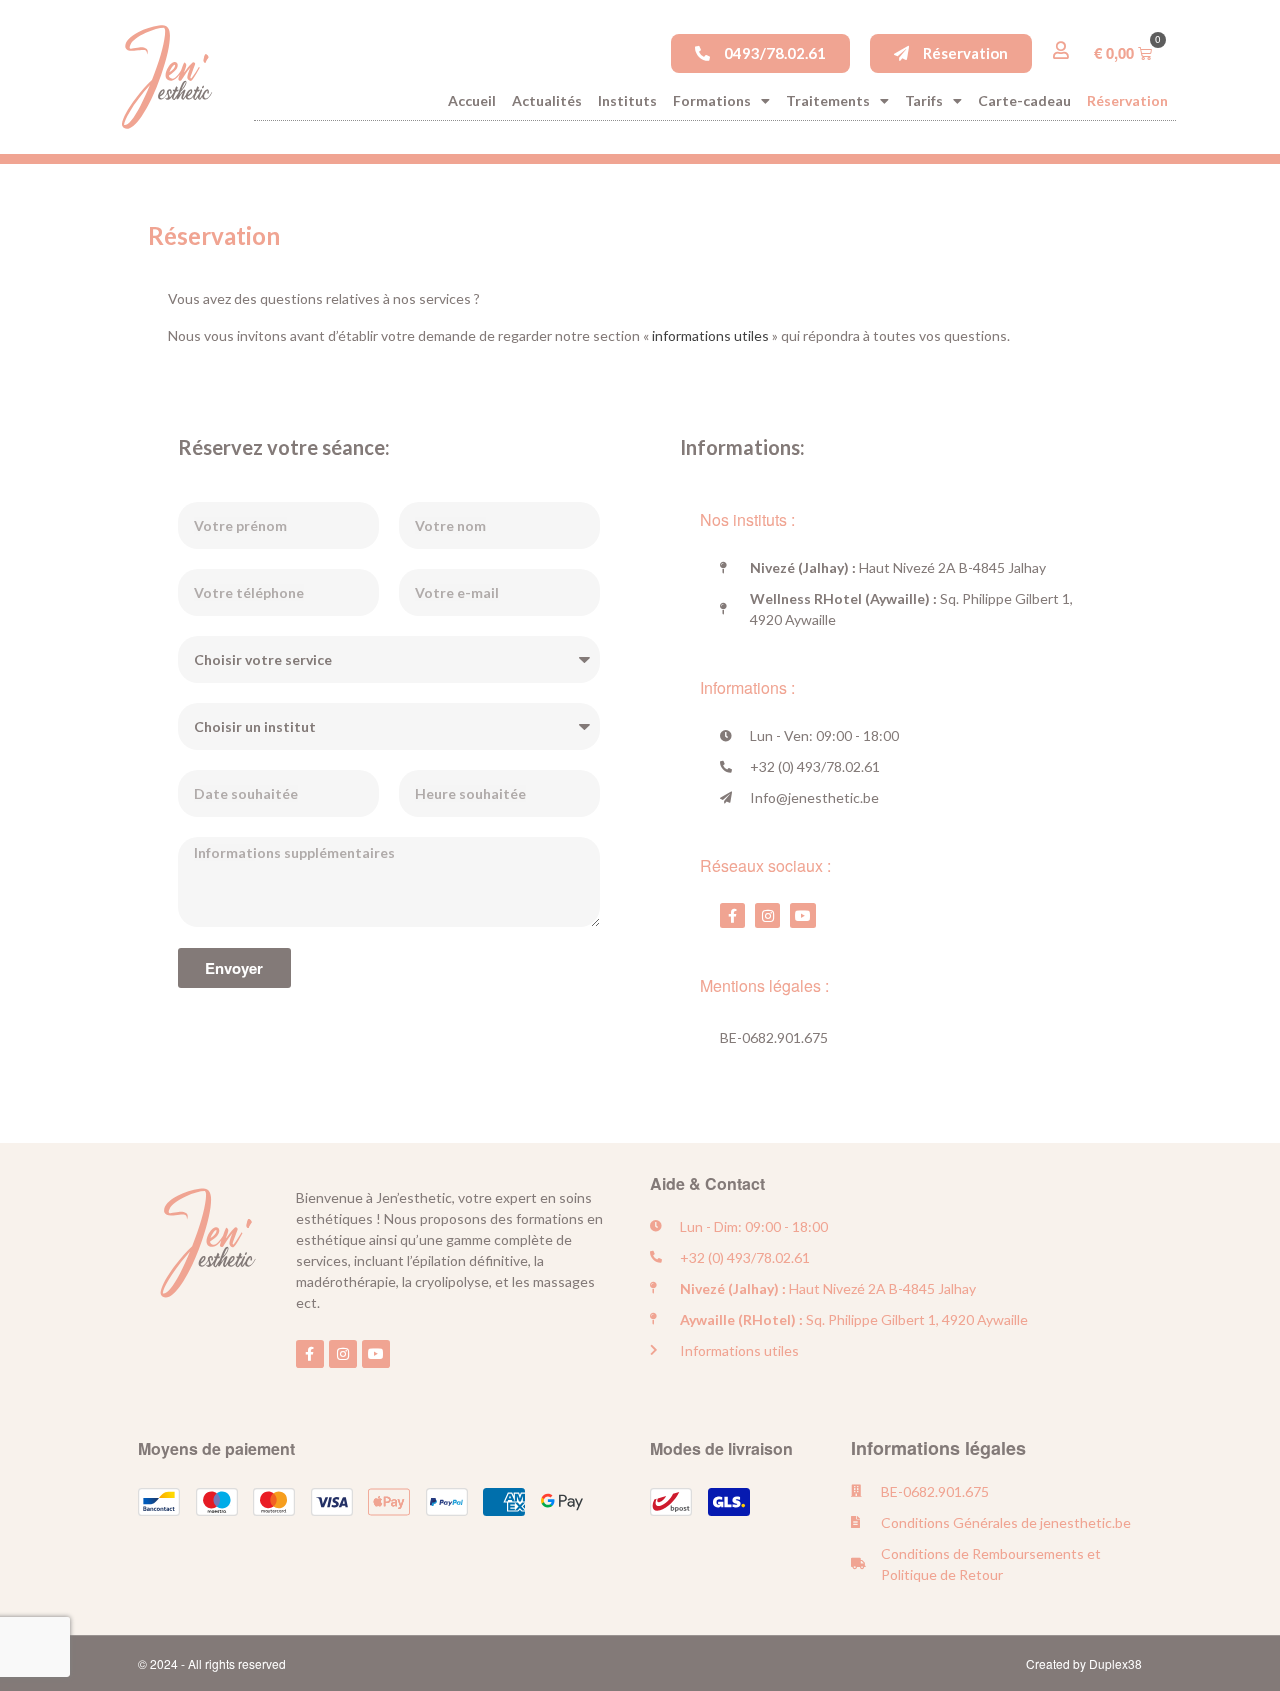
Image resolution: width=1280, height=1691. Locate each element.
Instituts (627, 100)
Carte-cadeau (1024, 100)
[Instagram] (767, 915)
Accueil (472, 100)
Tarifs (924, 100)
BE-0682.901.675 (774, 1037)
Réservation (1127, 100)
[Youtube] (802, 915)
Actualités (547, 100)
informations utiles (710, 335)
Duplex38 (1115, 1663)
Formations (712, 100)
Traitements (828, 100)
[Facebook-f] (732, 915)
